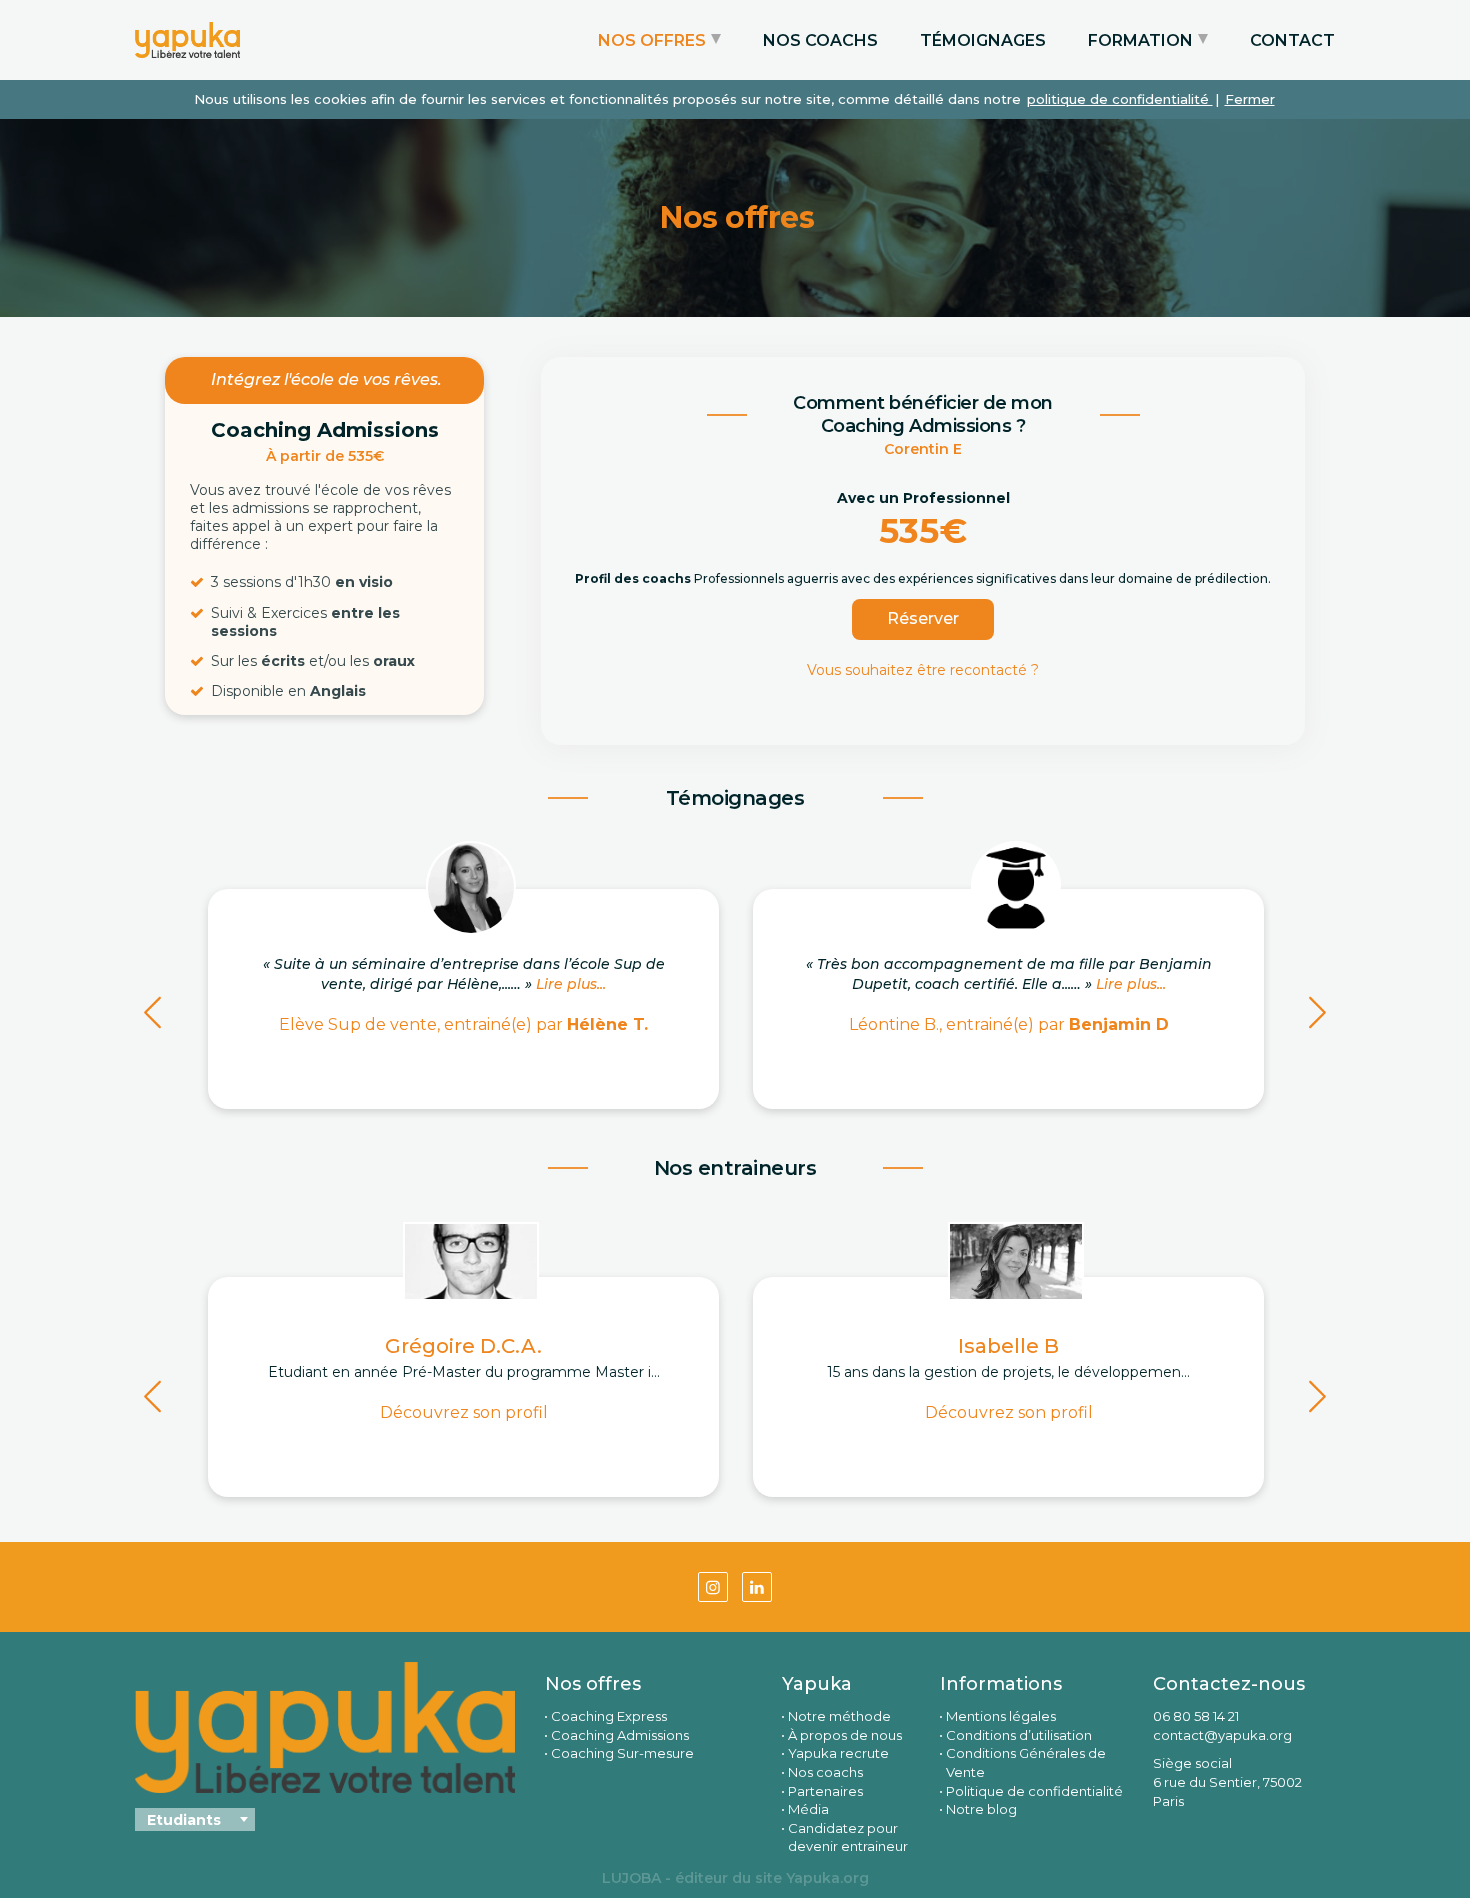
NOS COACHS (820, 40)
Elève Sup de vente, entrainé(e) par (463, 1024)
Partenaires (825, 1791)
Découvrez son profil (464, 1412)
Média (808, 1809)
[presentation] (152, 1016)
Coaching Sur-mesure (622, 1753)
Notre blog (981, 1809)
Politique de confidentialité (1034, 1791)
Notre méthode (839, 1716)
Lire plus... (571, 984)
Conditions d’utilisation (1019, 1735)
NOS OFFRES (652, 40)
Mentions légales (1001, 1716)
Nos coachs (825, 1772)
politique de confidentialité (1120, 99)
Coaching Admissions (620, 1735)
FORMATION (1140, 40)
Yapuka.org (827, 1878)
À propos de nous (845, 1735)
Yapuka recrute (838, 1753)
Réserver (923, 618)
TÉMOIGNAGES (983, 40)
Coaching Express (609, 1716)
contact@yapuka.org (1222, 1735)
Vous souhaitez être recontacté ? (923, 670)
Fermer (1250, 99)
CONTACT (1292, 40)
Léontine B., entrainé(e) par (1009, 1024)
